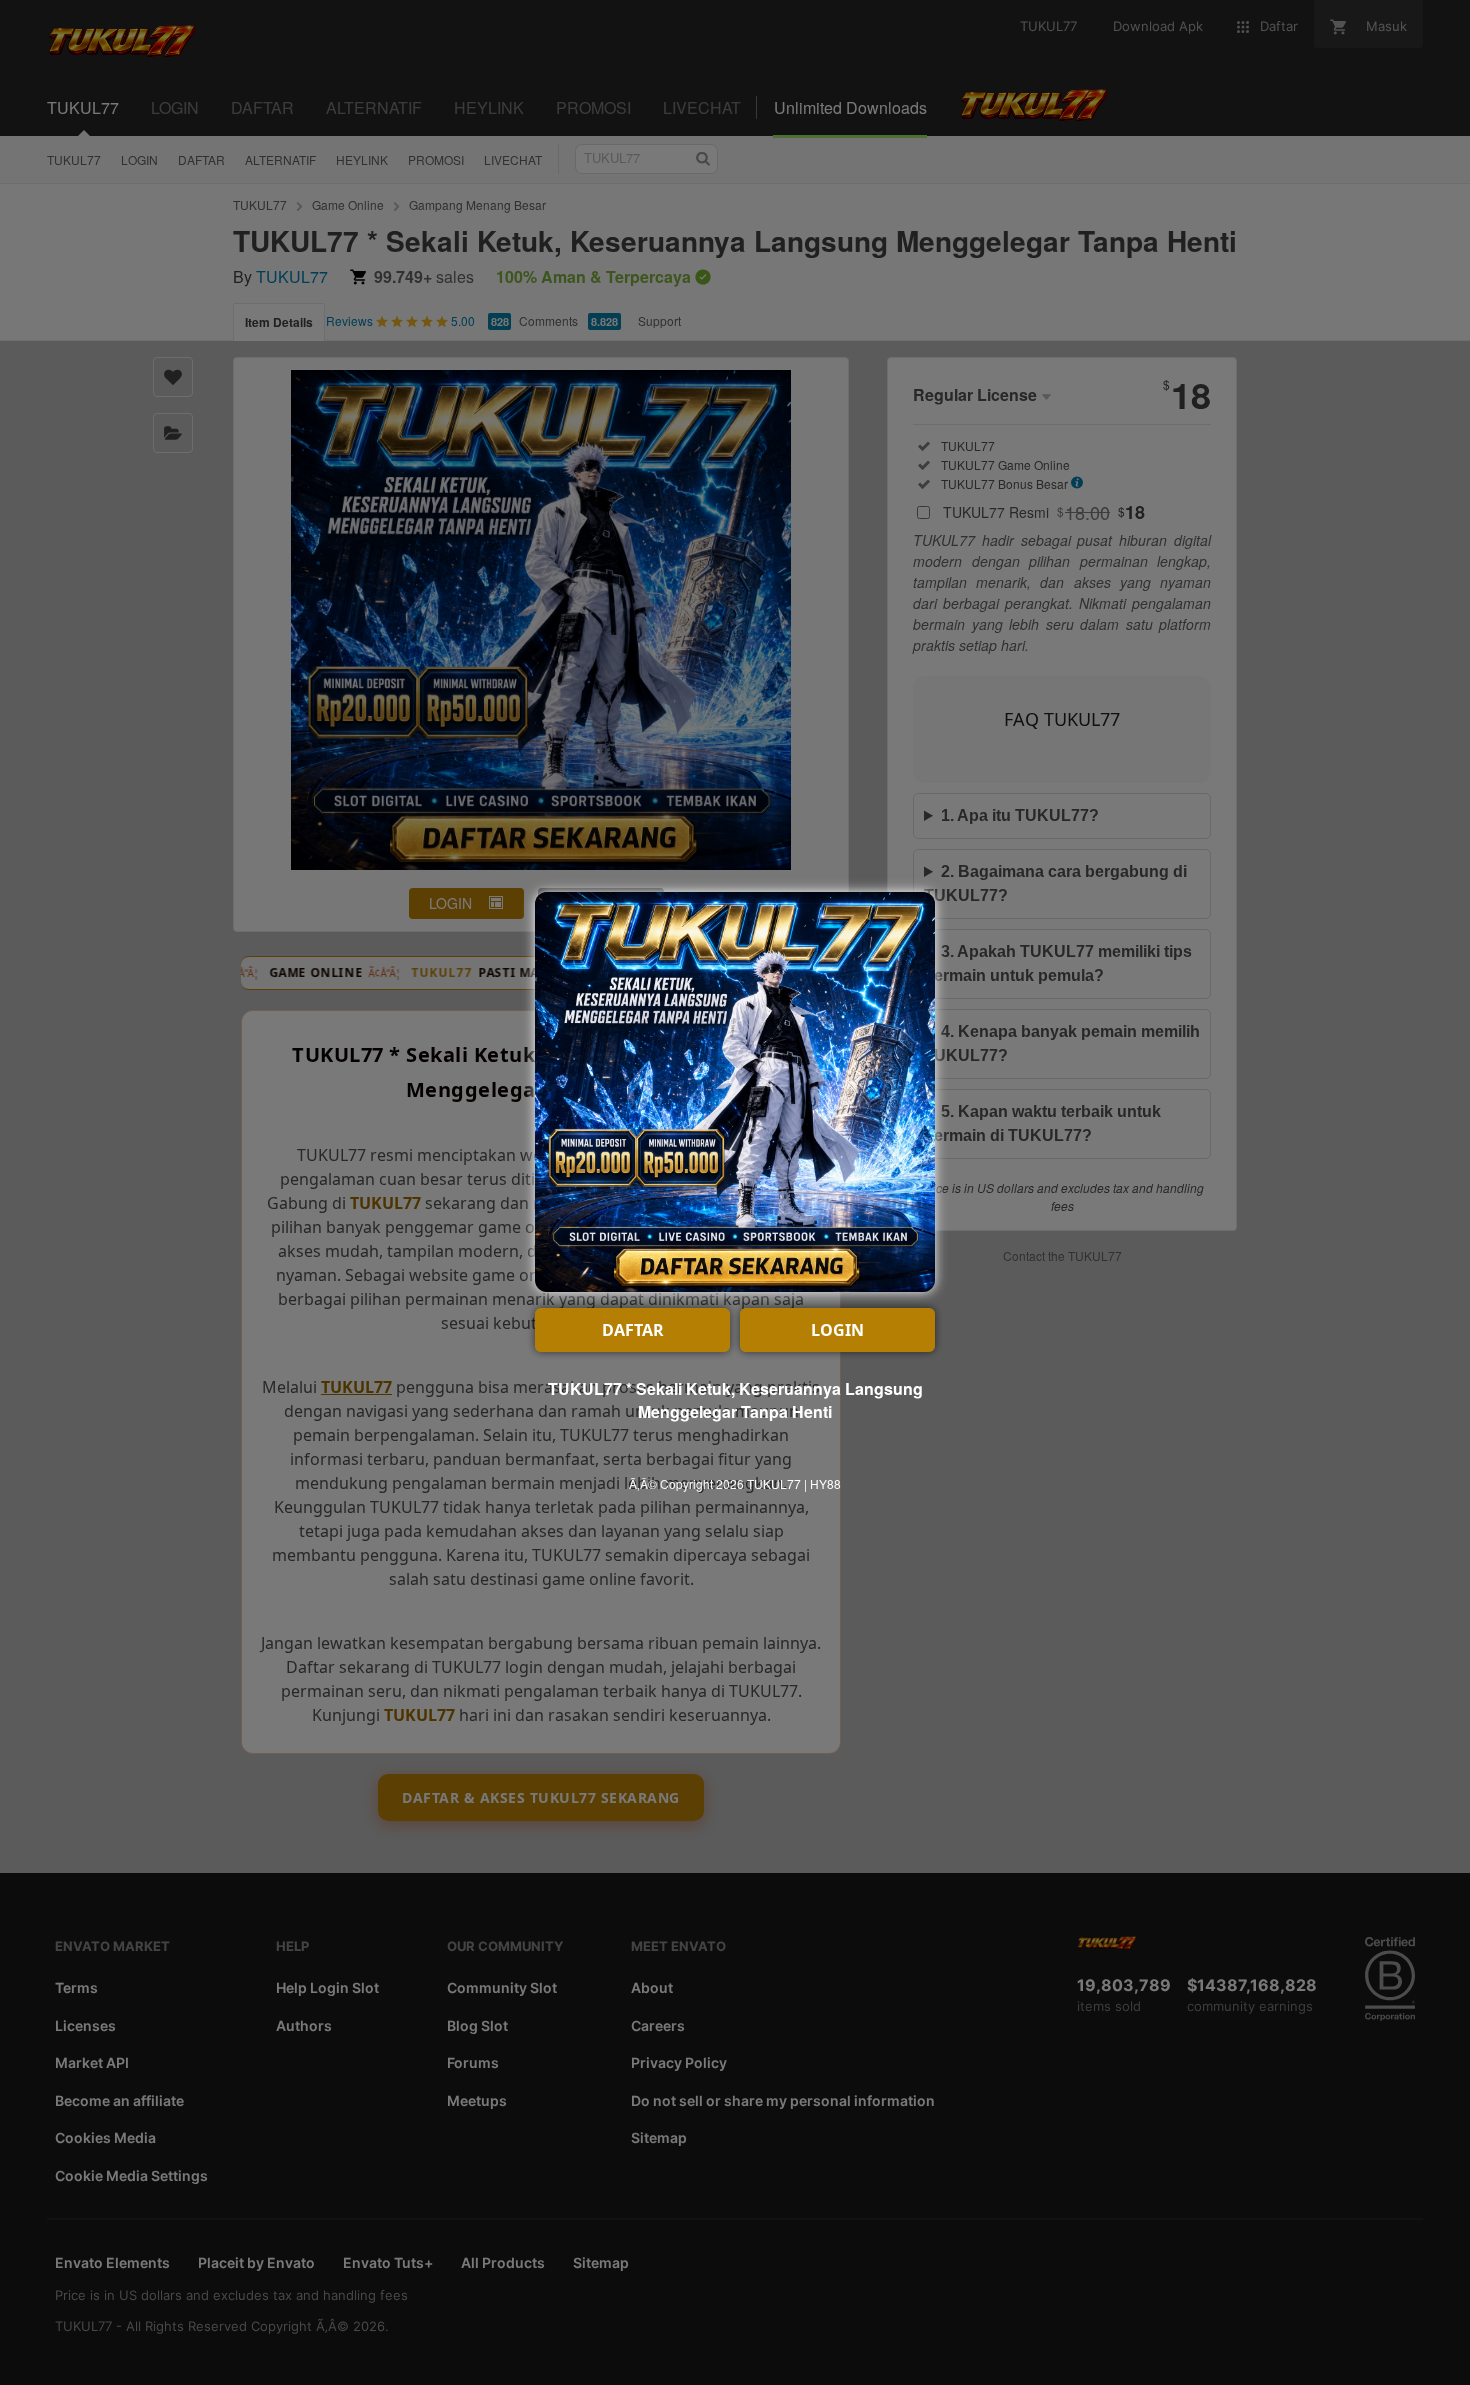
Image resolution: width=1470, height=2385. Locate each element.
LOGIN (837, 1330)
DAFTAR (633, 1330)
